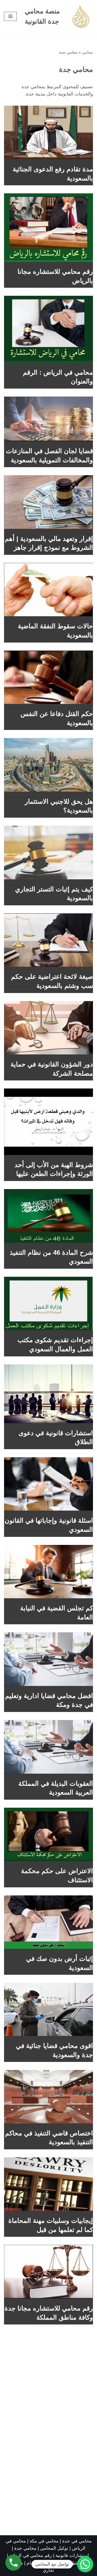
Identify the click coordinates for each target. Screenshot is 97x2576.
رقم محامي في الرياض (30, 2555)
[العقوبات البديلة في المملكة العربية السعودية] (48, 1747)
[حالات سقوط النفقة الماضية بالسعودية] (48, 590)
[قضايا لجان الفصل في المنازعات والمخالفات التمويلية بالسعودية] (48, 419)
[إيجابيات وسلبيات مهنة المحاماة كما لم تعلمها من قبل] (48, 2184)
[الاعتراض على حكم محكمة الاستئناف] (48, 1835)
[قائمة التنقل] (10, 16)
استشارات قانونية (72, 2555)
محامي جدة (26, 2548)
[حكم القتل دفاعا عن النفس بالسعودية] (48, 677)
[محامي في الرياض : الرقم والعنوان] (48, 329)
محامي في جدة (77, 2541)
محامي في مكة (44, 2541)
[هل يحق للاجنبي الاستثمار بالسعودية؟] (48, 765)
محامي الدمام (40, 2563)
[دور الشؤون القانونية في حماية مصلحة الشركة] (48, 1028)
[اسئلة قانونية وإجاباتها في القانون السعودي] (48, 1484)
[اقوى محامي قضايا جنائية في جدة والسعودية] (48, 2009)
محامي (87, 52)
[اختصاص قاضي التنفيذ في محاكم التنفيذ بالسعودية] (48, 2097)
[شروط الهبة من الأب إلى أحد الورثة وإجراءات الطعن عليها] (48, 1122)
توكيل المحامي (54, 2548)
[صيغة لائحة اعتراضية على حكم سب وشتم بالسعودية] (48, 940)
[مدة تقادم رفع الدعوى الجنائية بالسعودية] (48, 132)
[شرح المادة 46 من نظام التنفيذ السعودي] (48, 1216)
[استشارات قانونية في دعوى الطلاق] (48, 1394)
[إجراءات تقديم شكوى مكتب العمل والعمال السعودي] (48, 1304)
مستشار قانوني (72, 2563)
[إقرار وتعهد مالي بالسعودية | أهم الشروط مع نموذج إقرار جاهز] (48, 502)
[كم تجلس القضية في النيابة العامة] (48, 1572)
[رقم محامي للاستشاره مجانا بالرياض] (48, 228)
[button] (85, 2564)
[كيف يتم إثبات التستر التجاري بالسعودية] (48, 852)
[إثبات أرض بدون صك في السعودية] (48, 1922)
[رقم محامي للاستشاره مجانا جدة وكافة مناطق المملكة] (48, 2272)
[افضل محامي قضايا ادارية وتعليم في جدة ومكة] (48, 1659)
